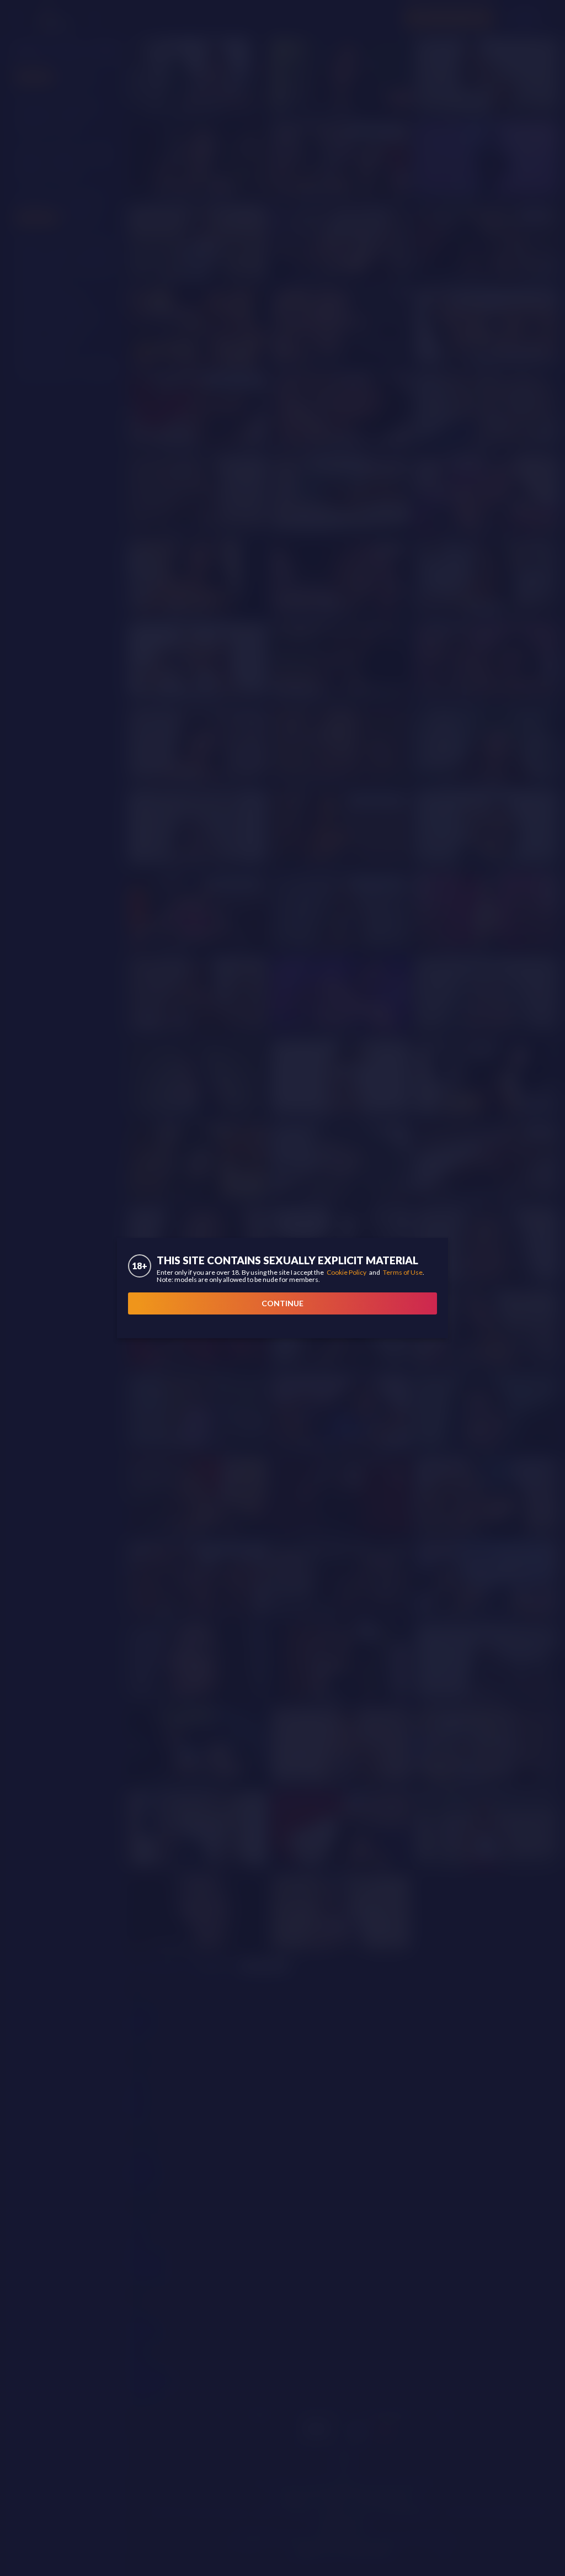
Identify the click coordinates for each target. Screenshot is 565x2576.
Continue (282, 1303)
